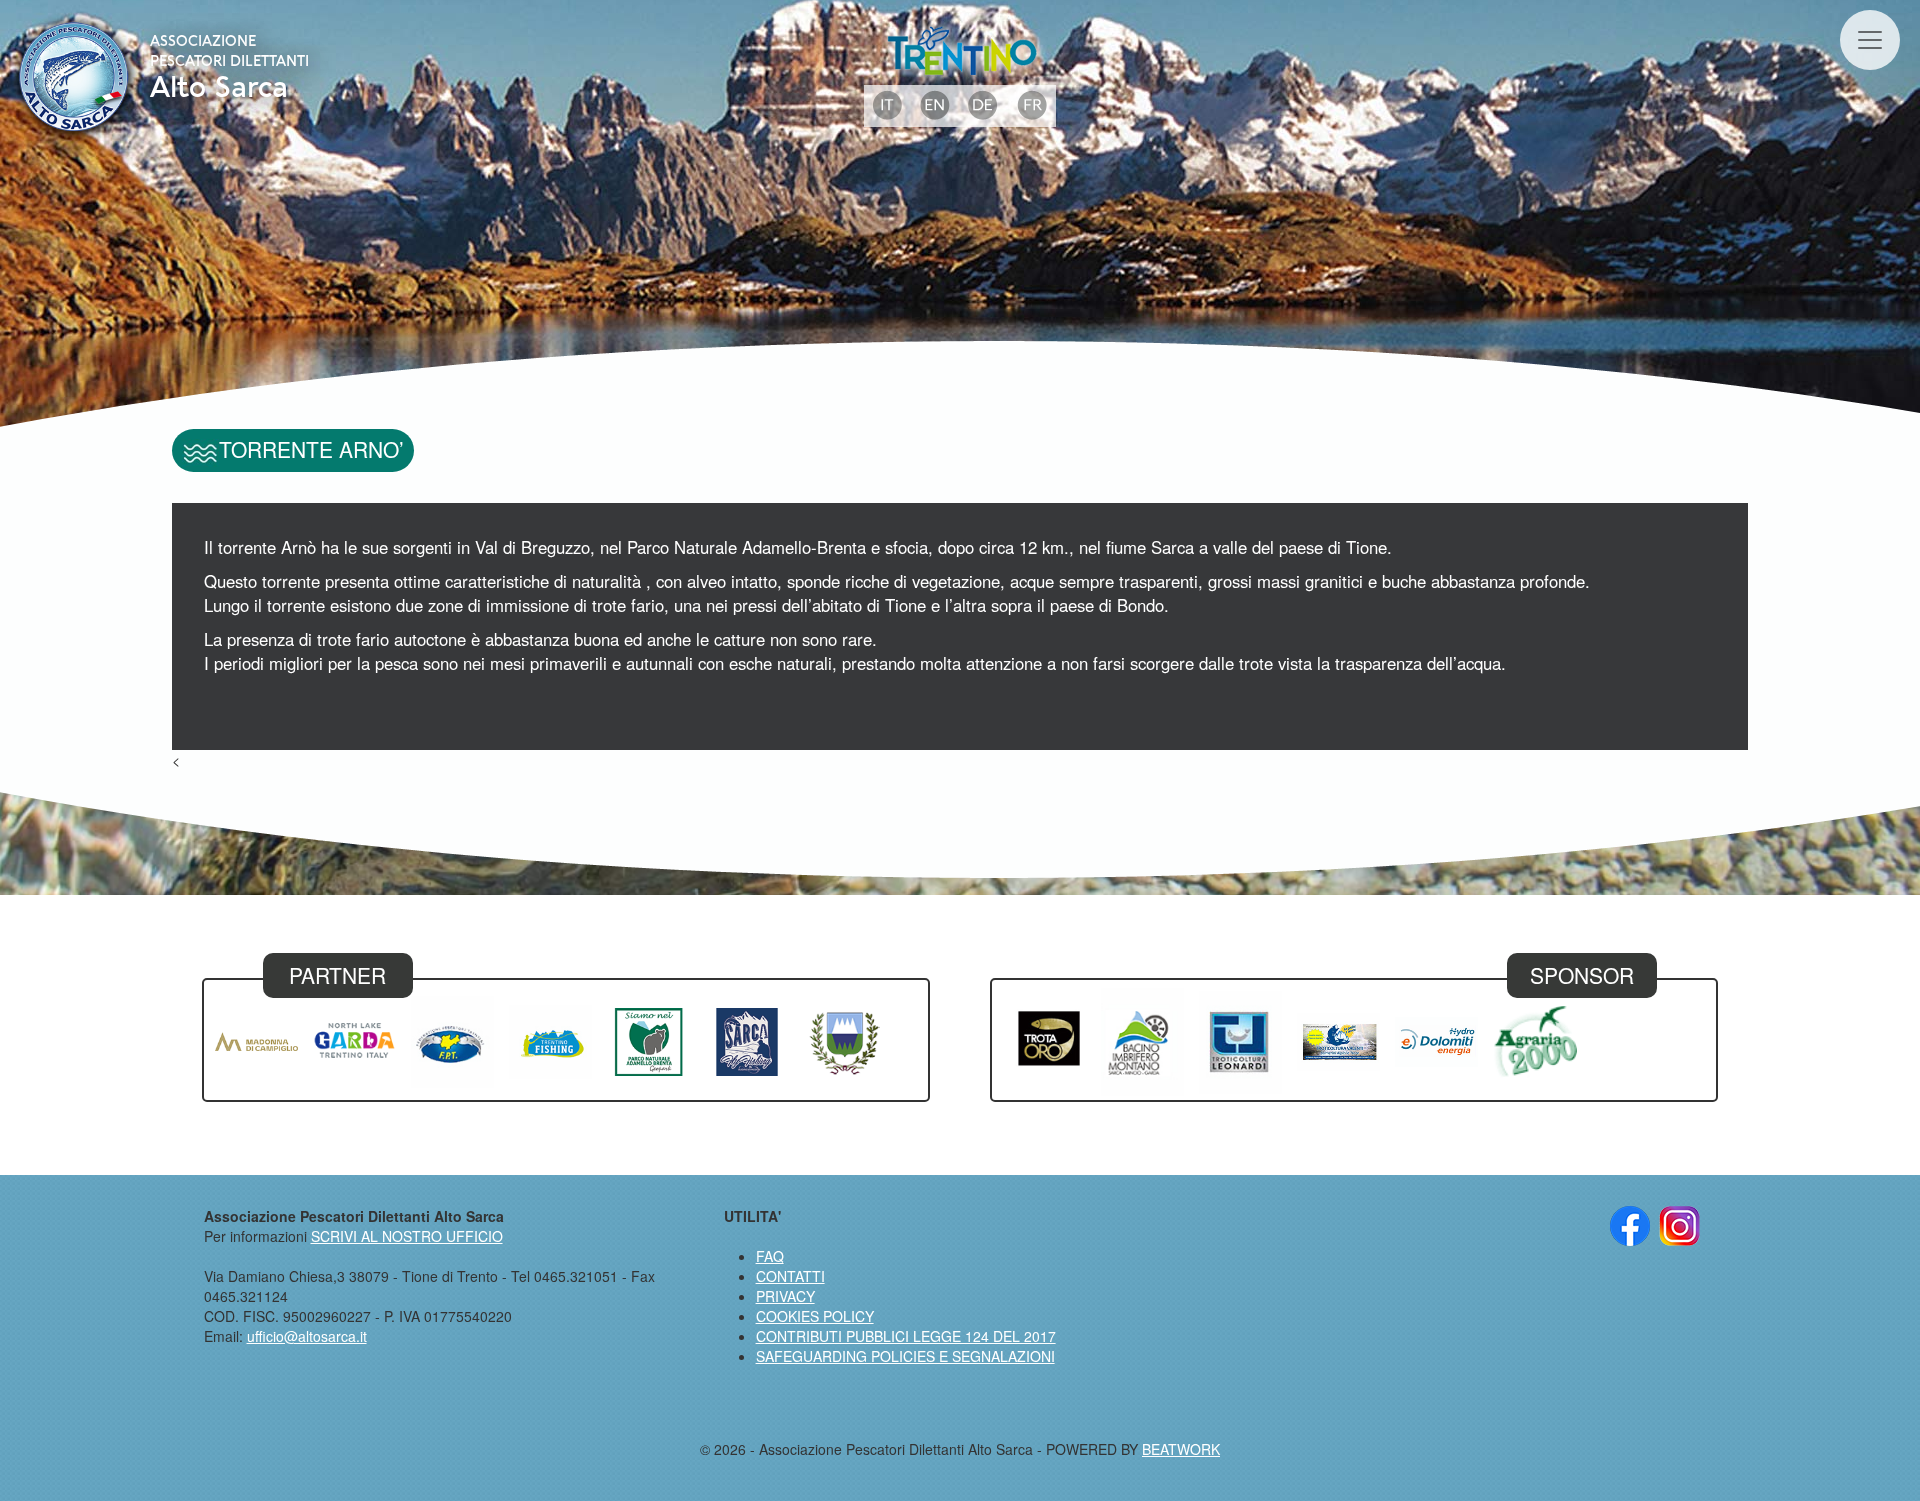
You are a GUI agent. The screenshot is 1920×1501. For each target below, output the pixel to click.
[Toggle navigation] (1870, 40)
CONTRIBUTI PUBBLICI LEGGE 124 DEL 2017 (906, 1336)
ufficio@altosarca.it (307, 1336)
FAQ (770, 1256)
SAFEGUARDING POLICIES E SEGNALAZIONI (905, 1356)
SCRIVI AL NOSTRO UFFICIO (407, 1236)
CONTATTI (790, 1276)
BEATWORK (1181, 1449)
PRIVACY (785, 1296)
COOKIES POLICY (815, 1316)
